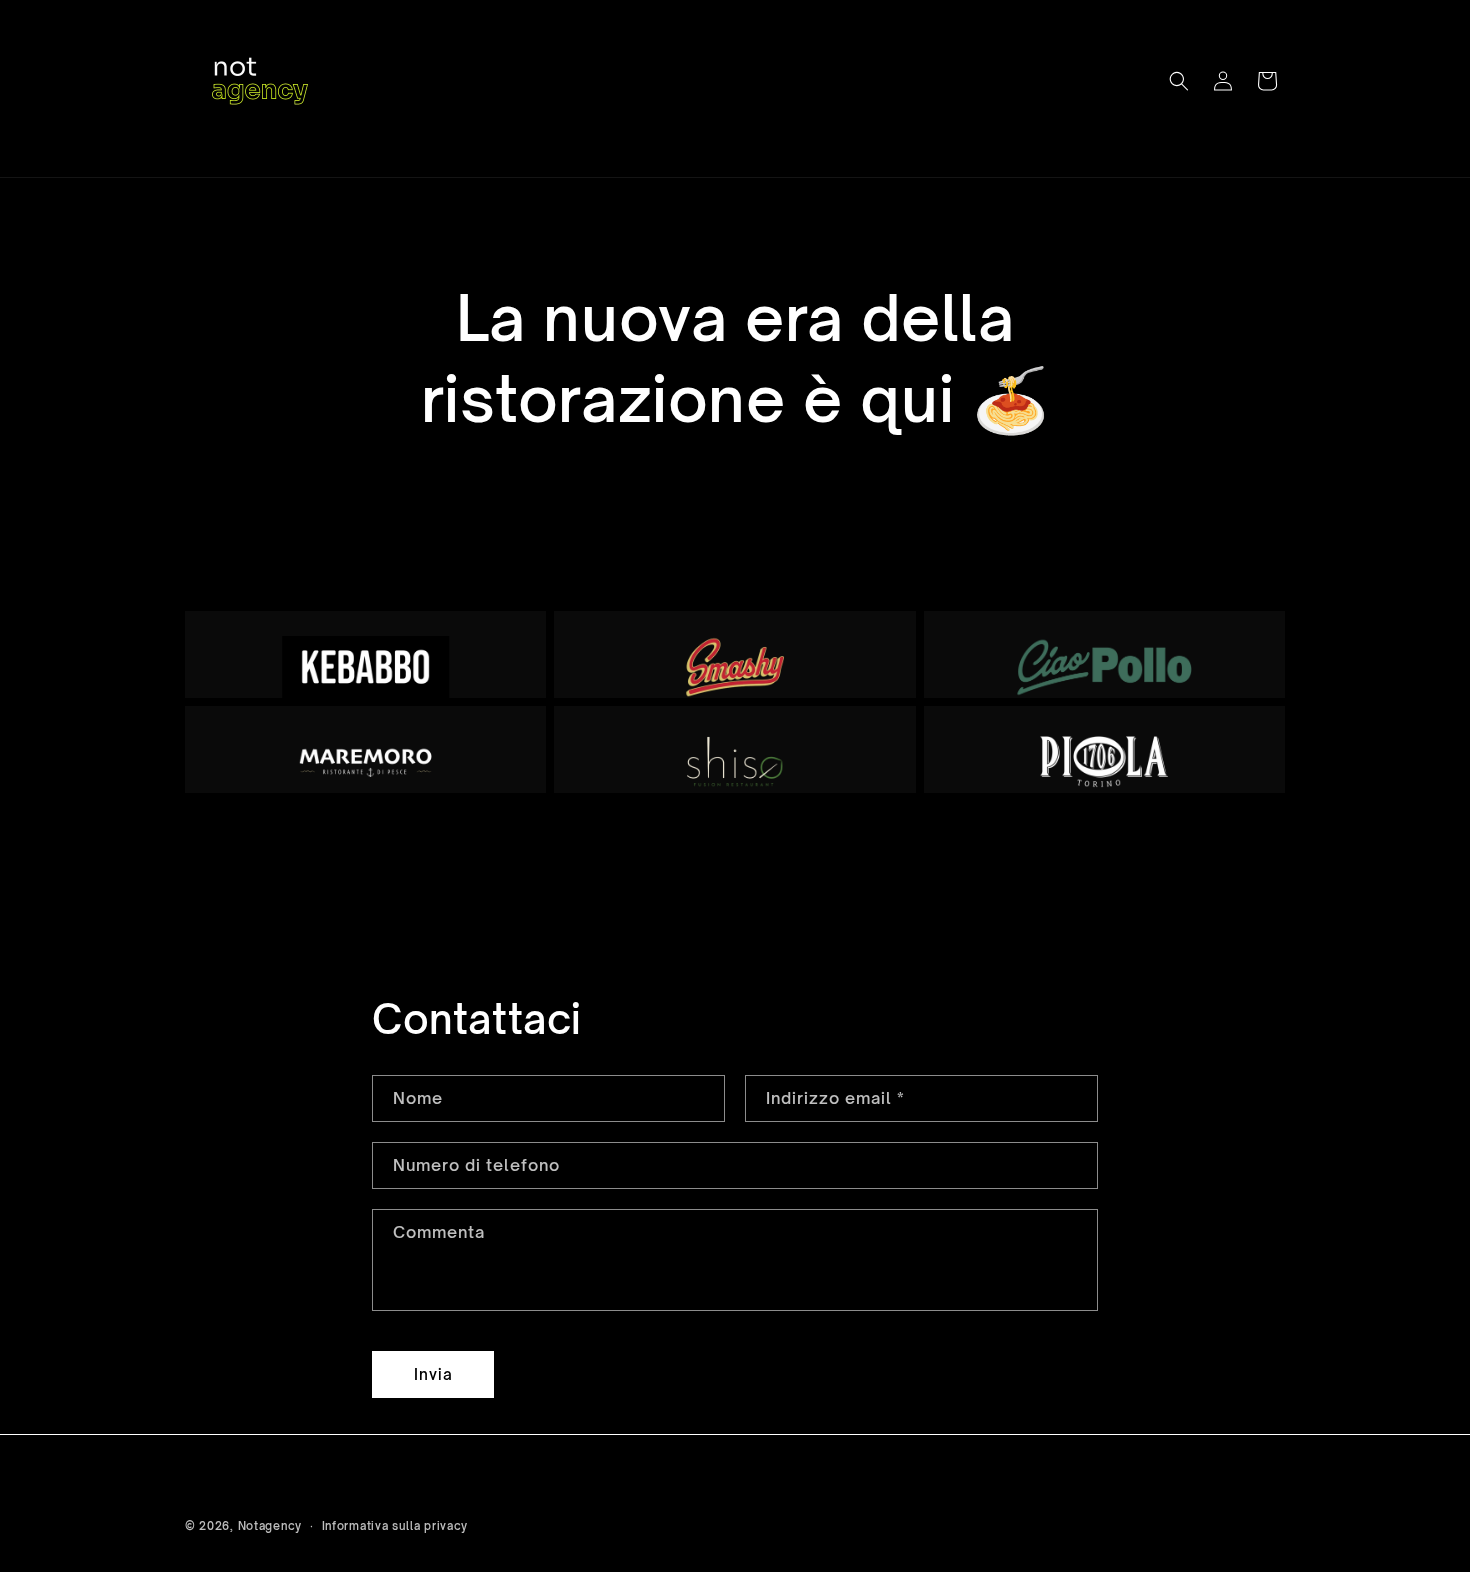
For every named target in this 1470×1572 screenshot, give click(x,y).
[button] (1179, 81)
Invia (433, 1374)
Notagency (270, 1526)
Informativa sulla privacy (395, 1525)
